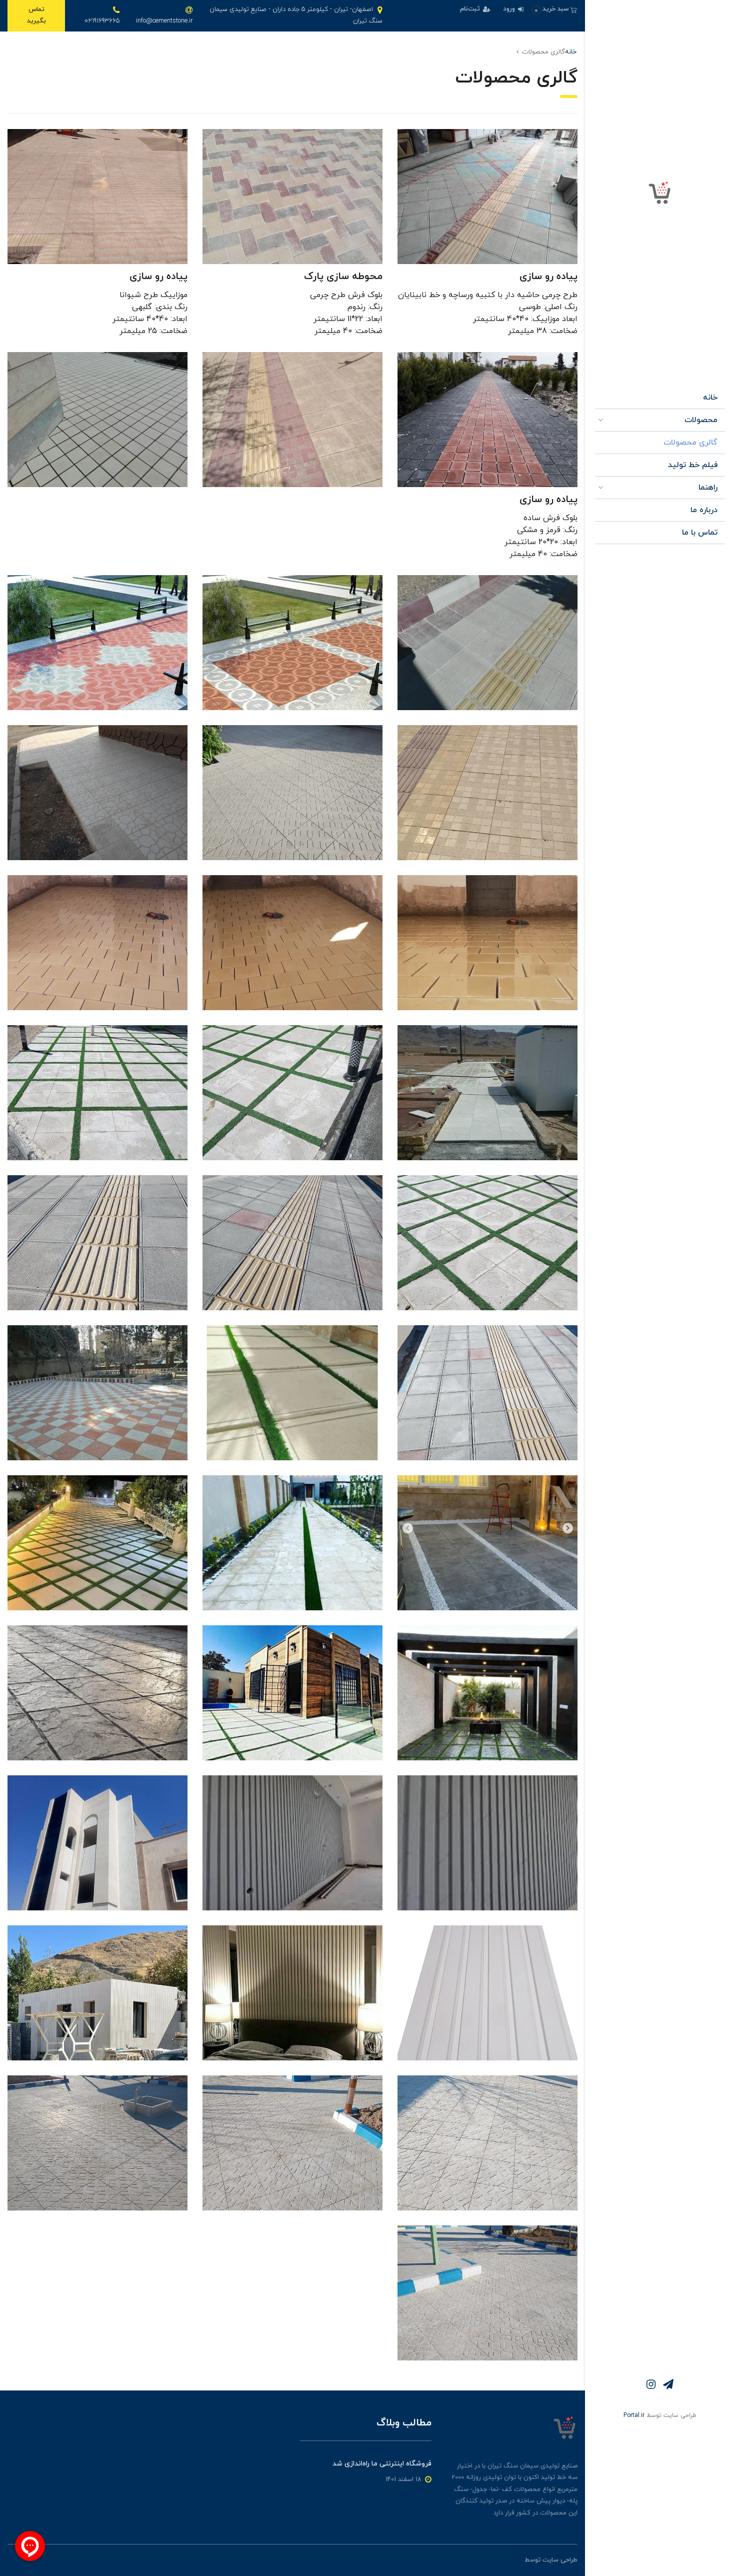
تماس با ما (700, 533)
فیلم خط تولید (693, 465)
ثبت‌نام (471, 9)
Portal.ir (634, 2415)
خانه (710, 398)
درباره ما (704, 510)
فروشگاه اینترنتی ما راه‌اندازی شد (382, 2464)
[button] (554, 9)
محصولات (701, 420)
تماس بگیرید (36, 15)
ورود (510, 9)
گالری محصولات (690, 443)
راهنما (708, 488)
